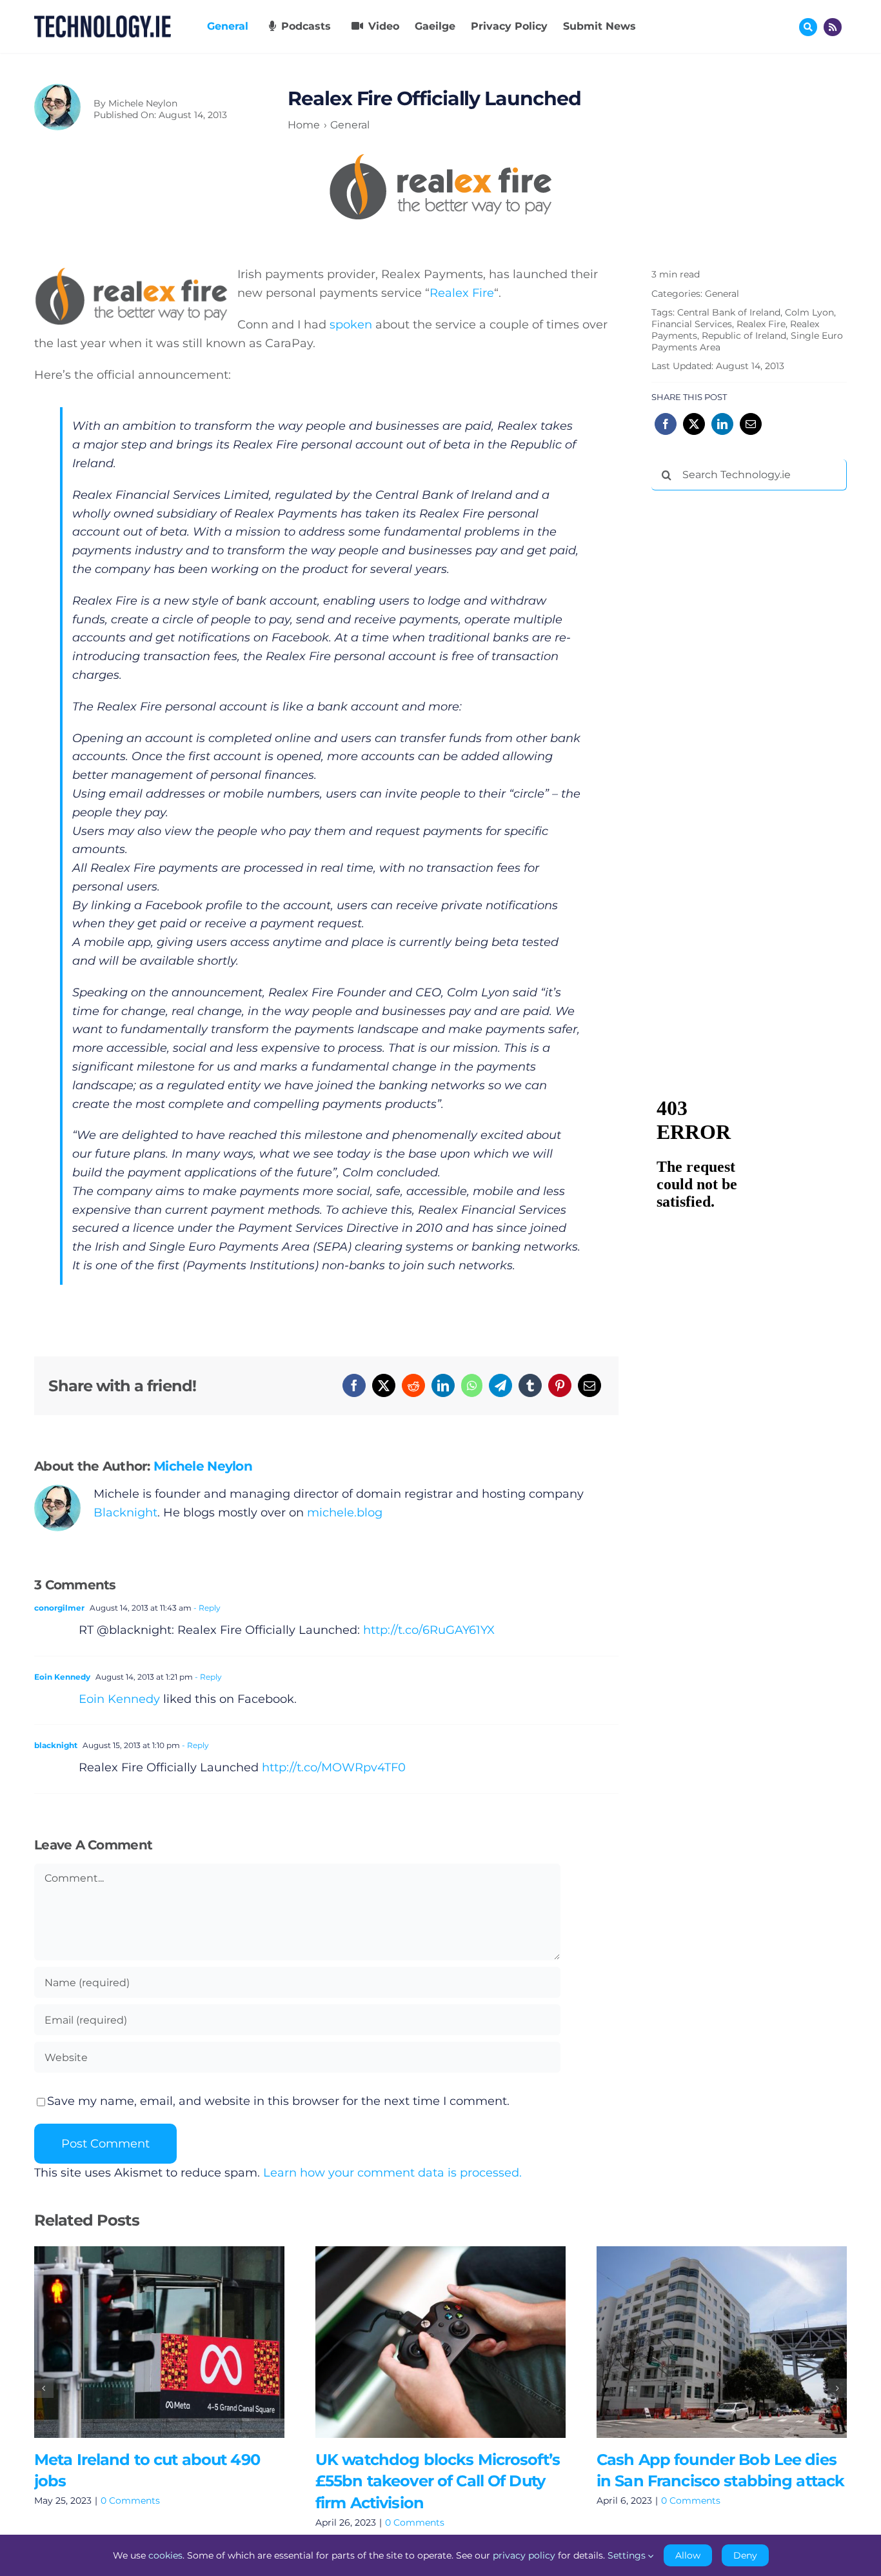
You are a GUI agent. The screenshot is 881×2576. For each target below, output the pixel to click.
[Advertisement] (748, 697)
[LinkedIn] (443, 1385)
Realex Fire (462, 293)
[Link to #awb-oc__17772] (808, 27)
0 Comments (130, 2501)
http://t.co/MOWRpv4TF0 (334, 1767)
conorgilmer (59, 1608)
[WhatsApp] (472, 1385)
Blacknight (125, 1513)
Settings (628, 2555)
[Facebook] (354, 1385)
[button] (44, 2388)
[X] (384, 1385)
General (722, 294)
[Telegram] (500, 1385)
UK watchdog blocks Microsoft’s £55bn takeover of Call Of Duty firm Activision (421, 2342)
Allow (688, 2555)
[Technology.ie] (103, 21)
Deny (745, 2555)
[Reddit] (413, 1385)
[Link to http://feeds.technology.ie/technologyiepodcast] (833, 27)
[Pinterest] (560, 1385)
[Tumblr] (530, 1385)
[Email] (589, 1385)
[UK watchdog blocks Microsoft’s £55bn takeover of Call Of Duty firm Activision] (440, 2342)
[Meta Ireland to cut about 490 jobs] (159, 2342)
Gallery (178, 2342)
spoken (351, 325)
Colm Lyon (809, 312)
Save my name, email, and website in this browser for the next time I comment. (278, 2101)
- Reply (206, 1608)
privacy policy (524, 2555)
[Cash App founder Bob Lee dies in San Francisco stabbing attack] (722, 2342)
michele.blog (345, 1513)
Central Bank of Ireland (729, 312)
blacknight (56, 1745)
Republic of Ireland (744, 336)
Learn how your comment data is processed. (392, 2173)
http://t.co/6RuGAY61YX (429, 1630)
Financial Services (692, 324)
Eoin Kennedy (62, 1677)
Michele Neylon (143, 103)
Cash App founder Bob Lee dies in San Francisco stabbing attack (703, 2342)
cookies (165, 2555)
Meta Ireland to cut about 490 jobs (140, 2342)
